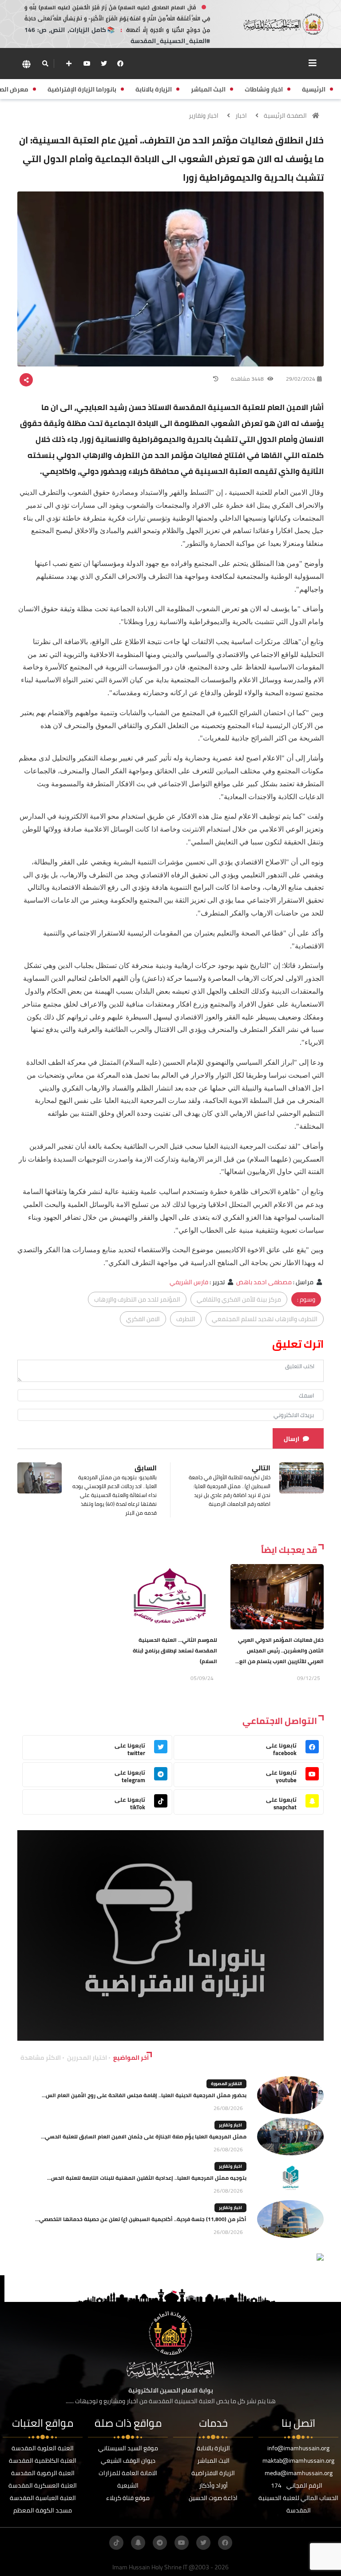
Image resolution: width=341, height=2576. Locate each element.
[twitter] (104, 64)
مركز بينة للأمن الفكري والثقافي (239, 1299)
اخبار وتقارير (204, 115)
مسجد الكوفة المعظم (43, 2510)
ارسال (291, 1439)
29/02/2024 (301, 379)
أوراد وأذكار (213, 2485)
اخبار (241, 115)
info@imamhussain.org (298, 2448)
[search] (45, 64)
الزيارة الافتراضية (213, 2473)
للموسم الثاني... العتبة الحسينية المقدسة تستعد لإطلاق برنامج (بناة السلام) (175, 1650)
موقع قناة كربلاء (128, 2498)
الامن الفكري (143, 1319)
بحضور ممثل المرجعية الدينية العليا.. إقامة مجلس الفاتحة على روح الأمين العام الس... (144, 2095)
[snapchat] (138, 2543)
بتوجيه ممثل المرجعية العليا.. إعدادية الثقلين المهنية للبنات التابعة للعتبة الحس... (147, 2178)
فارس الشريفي (189, 1282)
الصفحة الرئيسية (285, 115)
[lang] (26, 64)
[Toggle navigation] (313, 63)
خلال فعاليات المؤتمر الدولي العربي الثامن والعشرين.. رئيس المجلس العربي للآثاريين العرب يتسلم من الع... (280, 1650)
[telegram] (160, 2543)
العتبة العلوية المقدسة (43, 2448)
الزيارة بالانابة (213, 2448)
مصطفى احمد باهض (264, 1282)
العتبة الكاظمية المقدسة (43, 2461)
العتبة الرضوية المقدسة (43, 2473)
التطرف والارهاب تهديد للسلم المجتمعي (265, 1319)
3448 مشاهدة (248, 379)
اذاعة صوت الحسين (213, 2498)
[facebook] (120, 64)
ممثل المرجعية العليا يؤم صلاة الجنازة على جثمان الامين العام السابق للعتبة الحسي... (144, 2136)
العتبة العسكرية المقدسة (43, 2485)
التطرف (186, 1319)
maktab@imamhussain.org (298, 2461)
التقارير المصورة (226, 2084)
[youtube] (87, 64)
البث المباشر (213, 2461)
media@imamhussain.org (299, 2473)
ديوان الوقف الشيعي (128, 2461)
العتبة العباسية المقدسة (43, 2498)
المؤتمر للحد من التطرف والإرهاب (137, 1299)
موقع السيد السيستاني (128, 2448)
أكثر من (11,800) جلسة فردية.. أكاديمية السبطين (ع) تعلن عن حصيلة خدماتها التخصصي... (141, 2219)
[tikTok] (116, 2543)
